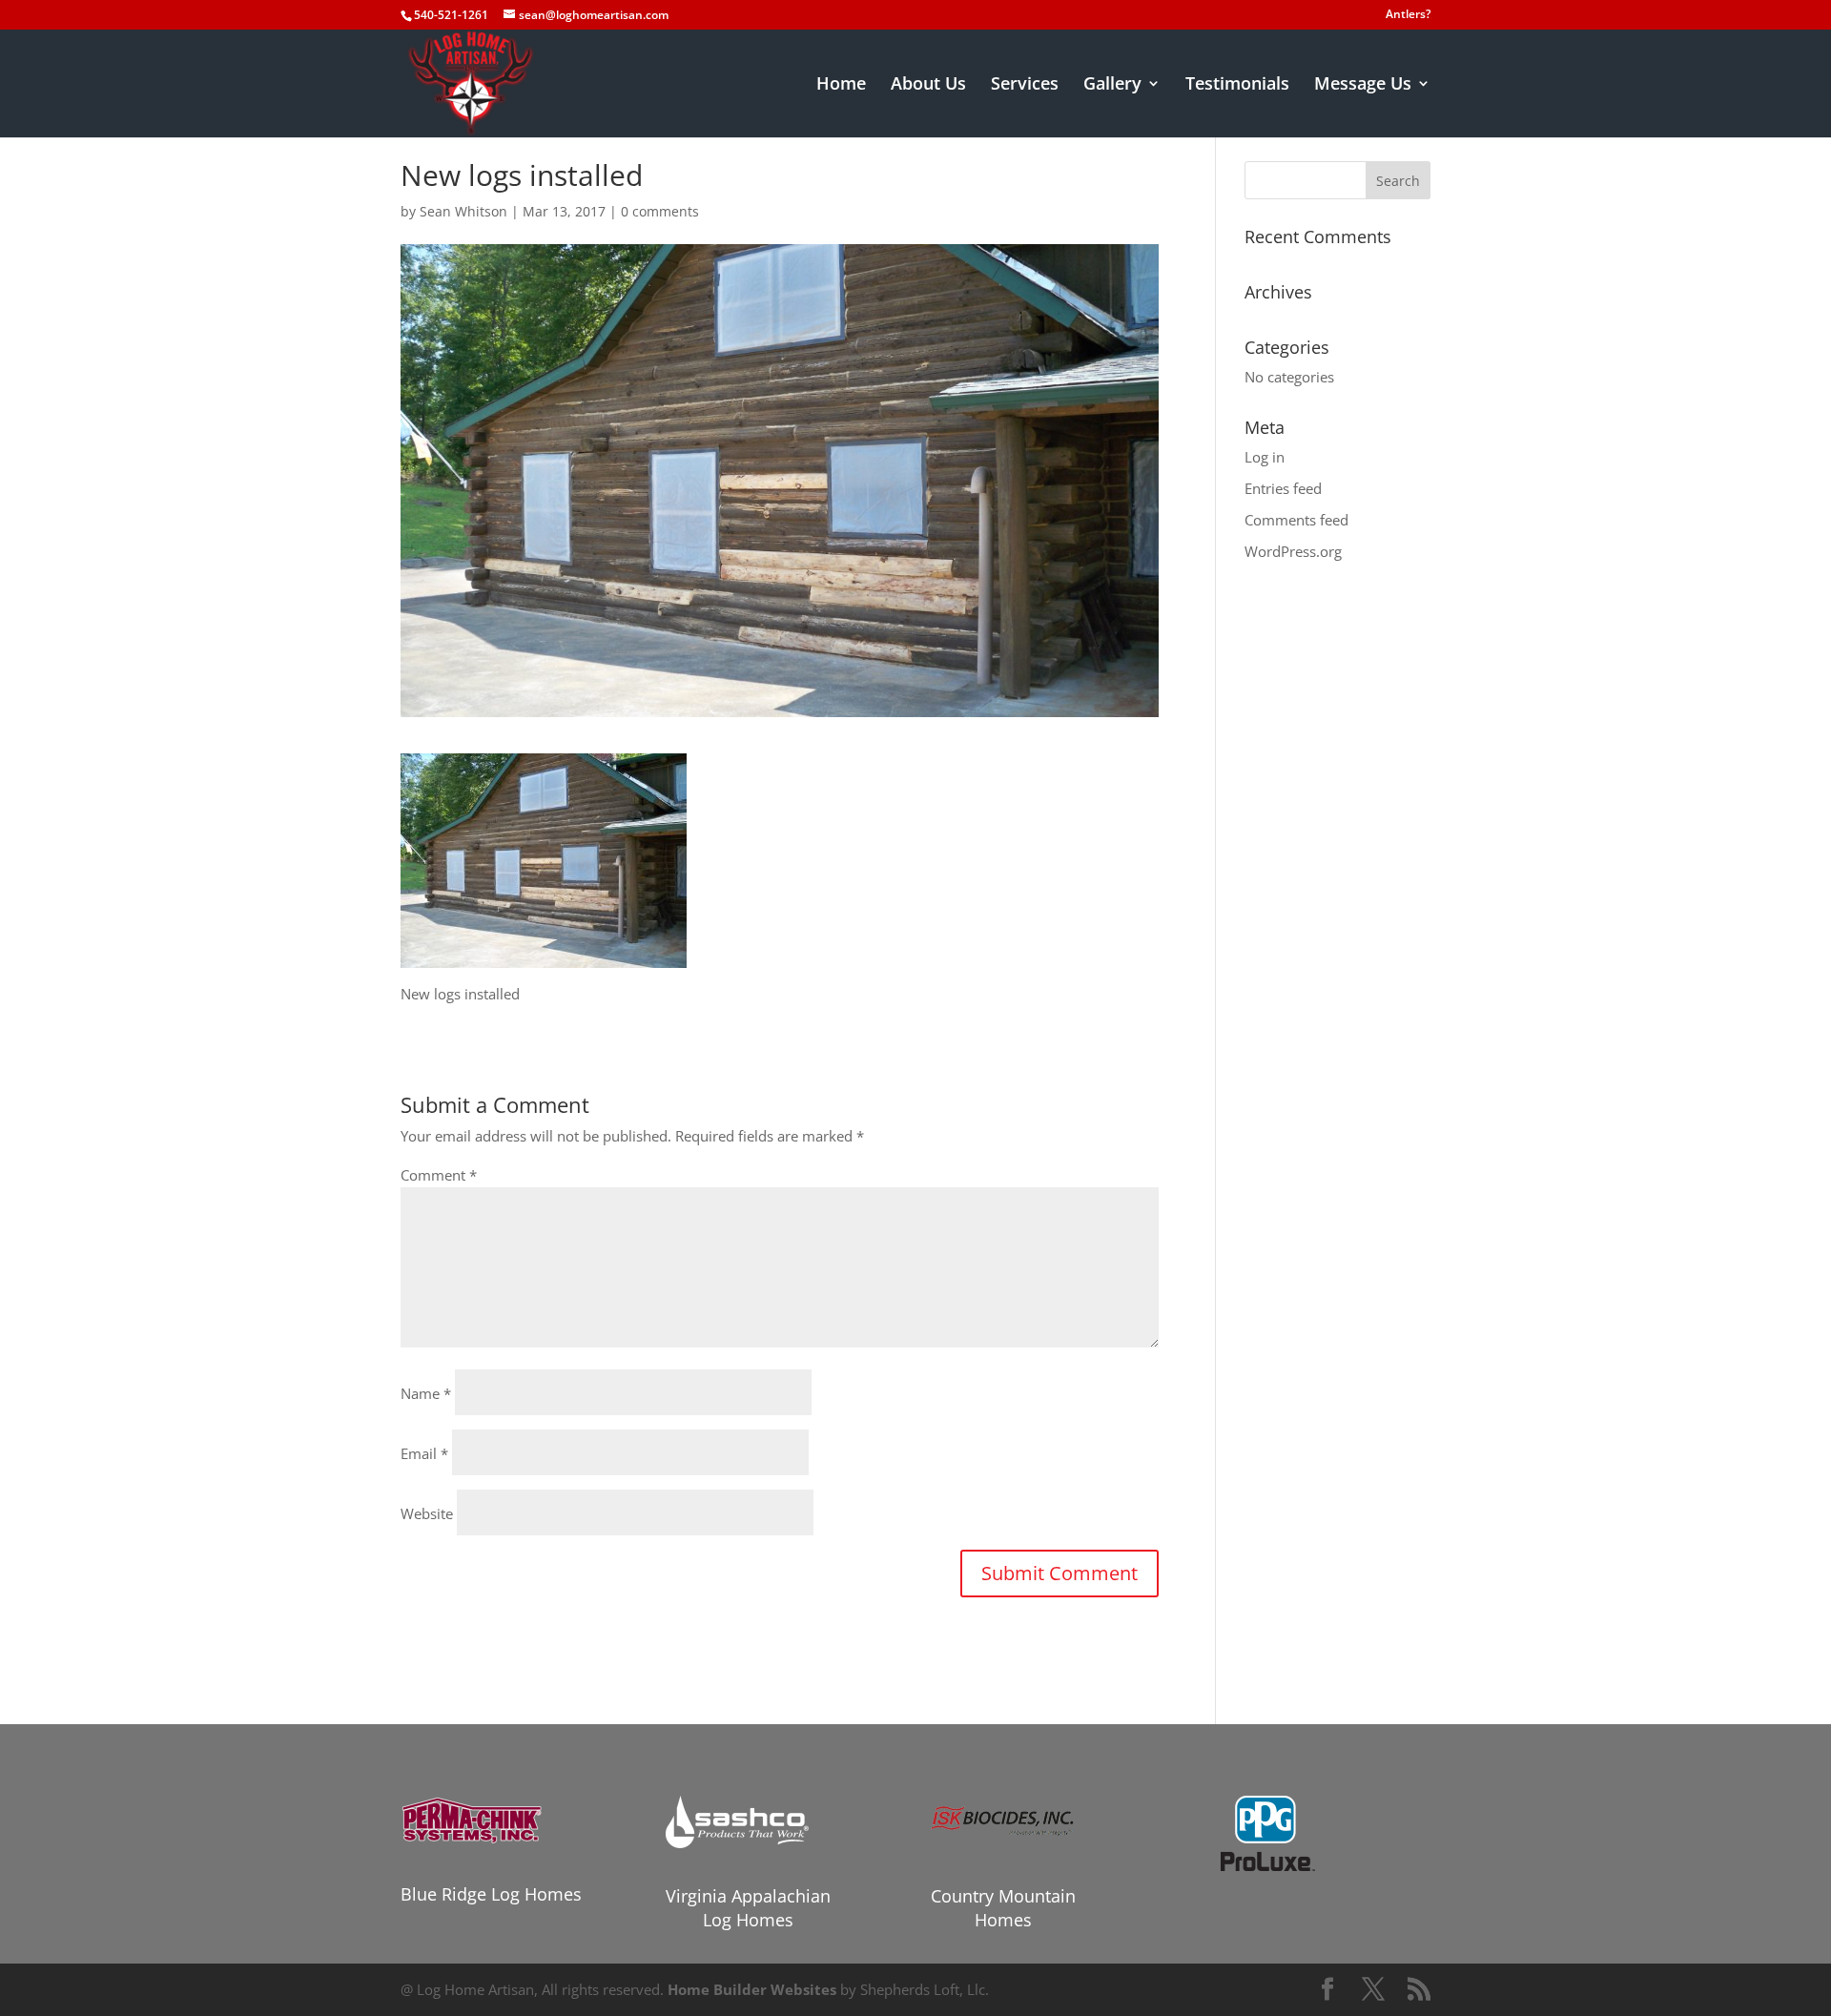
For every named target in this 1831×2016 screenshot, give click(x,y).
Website (427, 1513)
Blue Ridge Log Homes (491, 1894)
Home (841, 85)
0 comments (660, 211)
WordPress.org (1293, 551)
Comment (439, 1175)
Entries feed (1283, 488)
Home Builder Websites (752, 1989)
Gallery (1112, 85)
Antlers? (1408, 15)
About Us (928, 85)
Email (424, 1453)
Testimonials (1237, 85)
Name (426, 1393)
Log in (1265, 457)
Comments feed (1296, 520)
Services (1025, 85)
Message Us (1363, 85)
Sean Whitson (463, 211)
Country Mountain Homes (1003, 1908)
